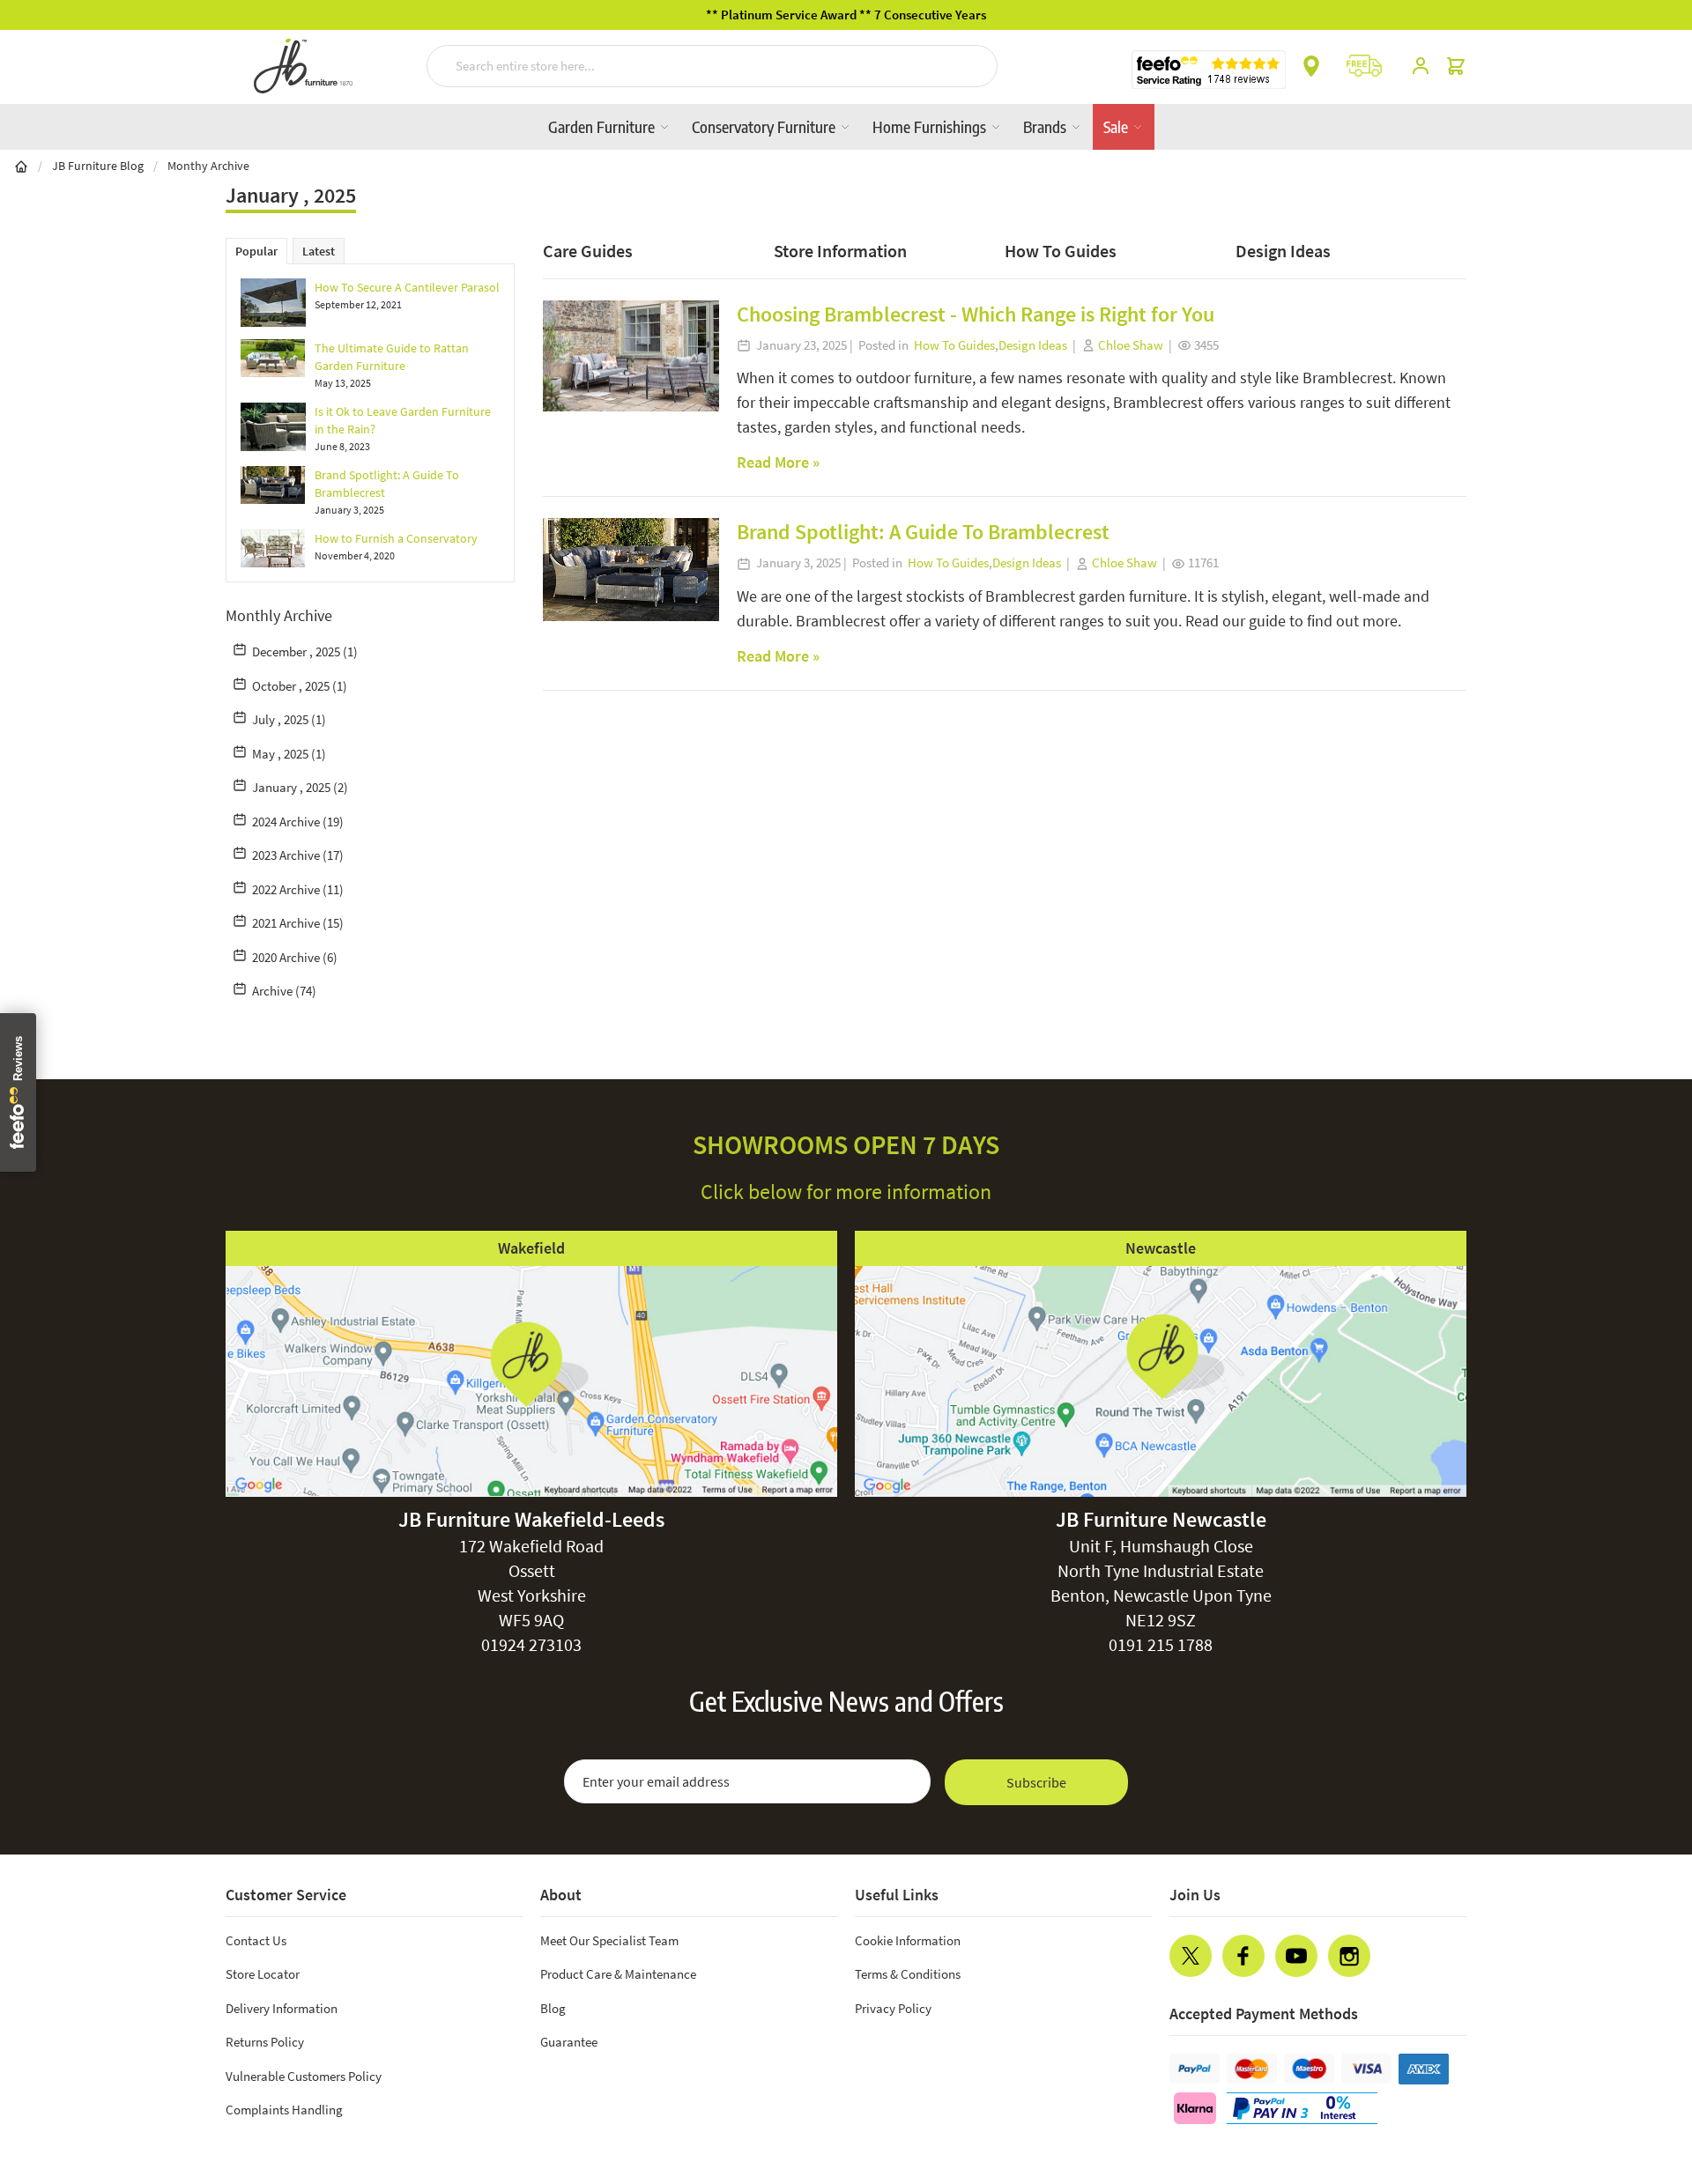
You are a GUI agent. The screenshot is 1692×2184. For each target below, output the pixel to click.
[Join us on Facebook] (1243, 1956)
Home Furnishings (931, 126)
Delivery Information (282, 2008)
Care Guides (588, 251)
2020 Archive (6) (295, 957)
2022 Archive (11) (298, 889)
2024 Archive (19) (298, 822)
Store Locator (263, 1974)
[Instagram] (1349, 1956)
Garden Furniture (603, 126)
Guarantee (569, 2042)
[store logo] (303, 66)
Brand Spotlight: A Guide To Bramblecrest (923, 532)
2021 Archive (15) (298, 923)
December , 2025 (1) (305, 651)
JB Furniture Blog (98, 166)
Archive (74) (284, 991)
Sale (1117, 126)
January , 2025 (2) (300, 787)
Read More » (778, 462)
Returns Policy (265, 2042)
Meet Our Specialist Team (609, 1940)
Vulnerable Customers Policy (304, 2076)
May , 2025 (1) (289, 754)
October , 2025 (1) (300, 686)
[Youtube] (1296, 1956)
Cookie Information (908, 1940)
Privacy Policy (893, 2008)
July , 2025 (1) (289, 719)
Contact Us (256, 1940)
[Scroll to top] (1643, 2064)
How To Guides (1061, 251)
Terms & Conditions (908, 1974)
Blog (553, 2008)
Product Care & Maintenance (618, 1974)
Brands (1046, 126)
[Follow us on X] (1191, 1956)
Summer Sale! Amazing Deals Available (965, 15)
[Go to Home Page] (21, 166)
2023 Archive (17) (298, 855)
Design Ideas (1283, 251)
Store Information (840, 251)
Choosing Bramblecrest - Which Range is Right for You (976, 314)
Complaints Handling (284, 2110)
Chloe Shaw (1131, 345)
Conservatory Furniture (765, 126)
